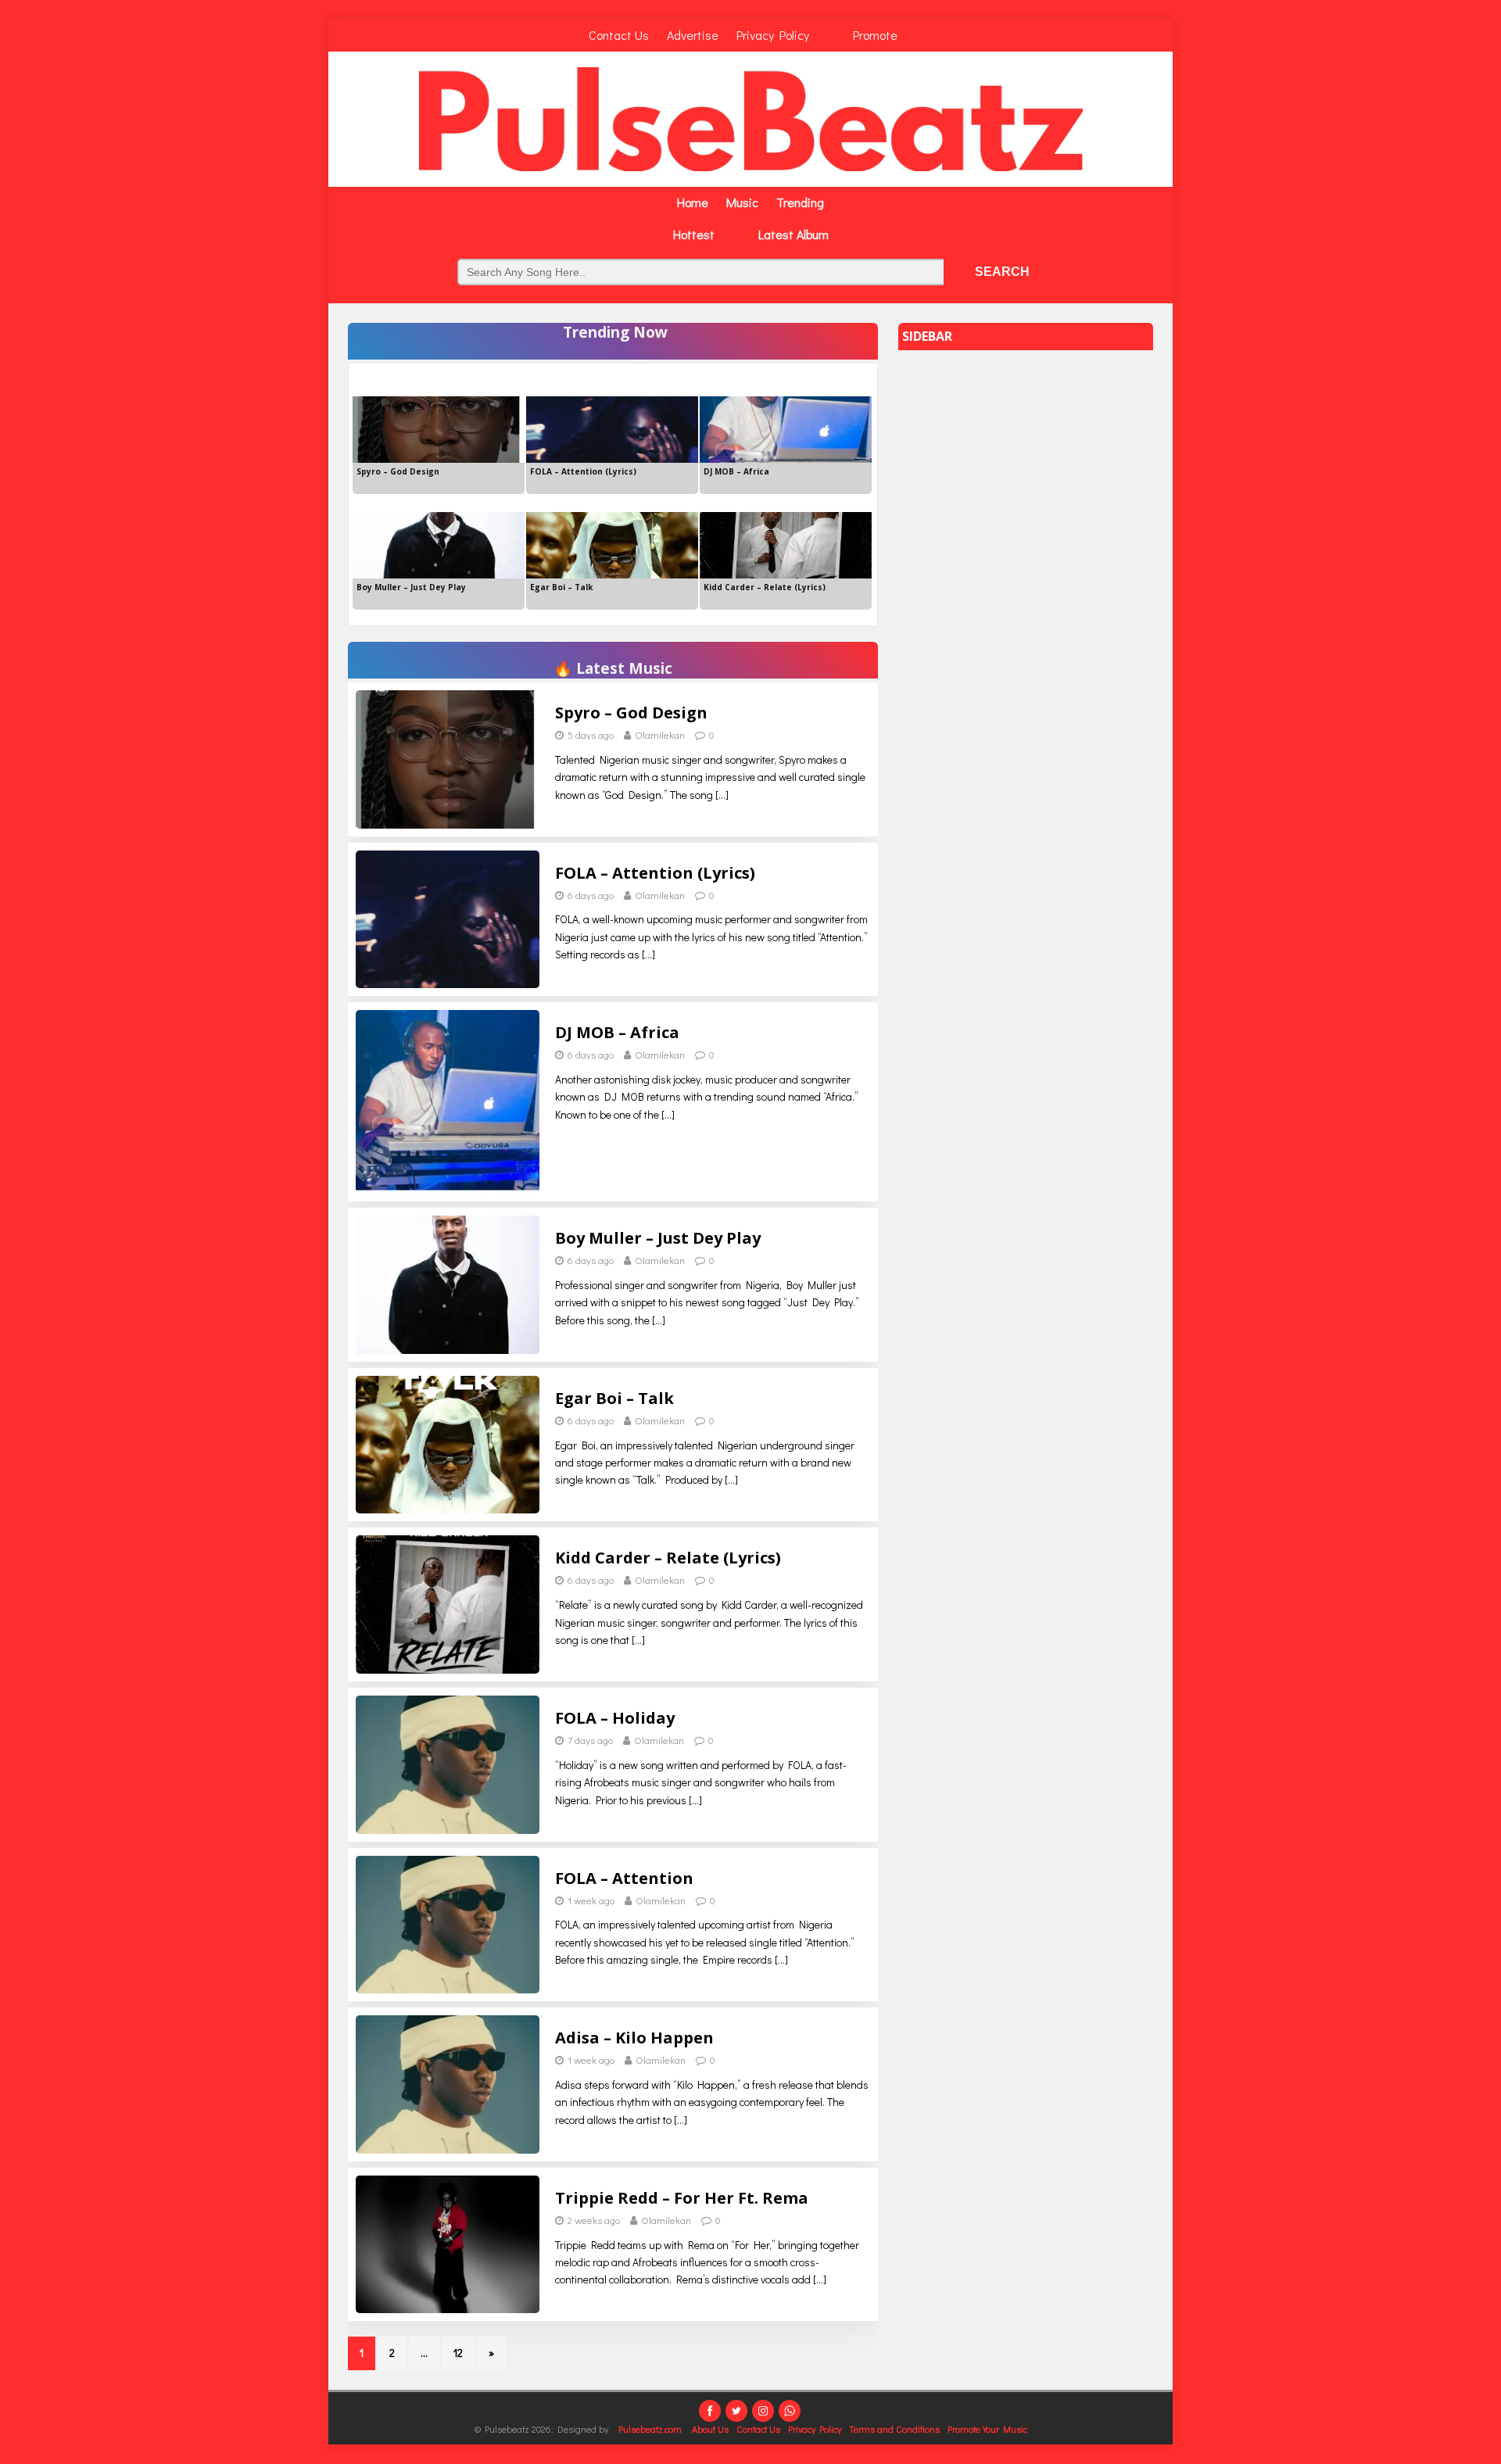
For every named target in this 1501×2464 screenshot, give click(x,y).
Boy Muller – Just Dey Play (658, 1238)
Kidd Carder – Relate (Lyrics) (668, 1558)
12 (458, 2353)
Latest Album (793, 234)
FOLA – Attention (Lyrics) (655, 873)
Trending (800, 202)
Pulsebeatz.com (651, 2429)
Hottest (694, 234)
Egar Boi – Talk (614, 1398)
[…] (722, 795)
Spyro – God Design (631, 713)
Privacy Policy (773, 35)
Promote (875, 35)
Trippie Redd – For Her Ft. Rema (682, 2198)
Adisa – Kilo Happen (634, 2038)
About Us (710, 2429)
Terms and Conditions (894, 2429)
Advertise (693, 35)
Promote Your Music (987, 2429)
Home (693, 202)
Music (742, 202)
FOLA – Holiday (615, 1718)
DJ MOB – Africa (617, 1032)
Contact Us (619, 35)
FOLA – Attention (624, 1878)
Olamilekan (660, 734)
